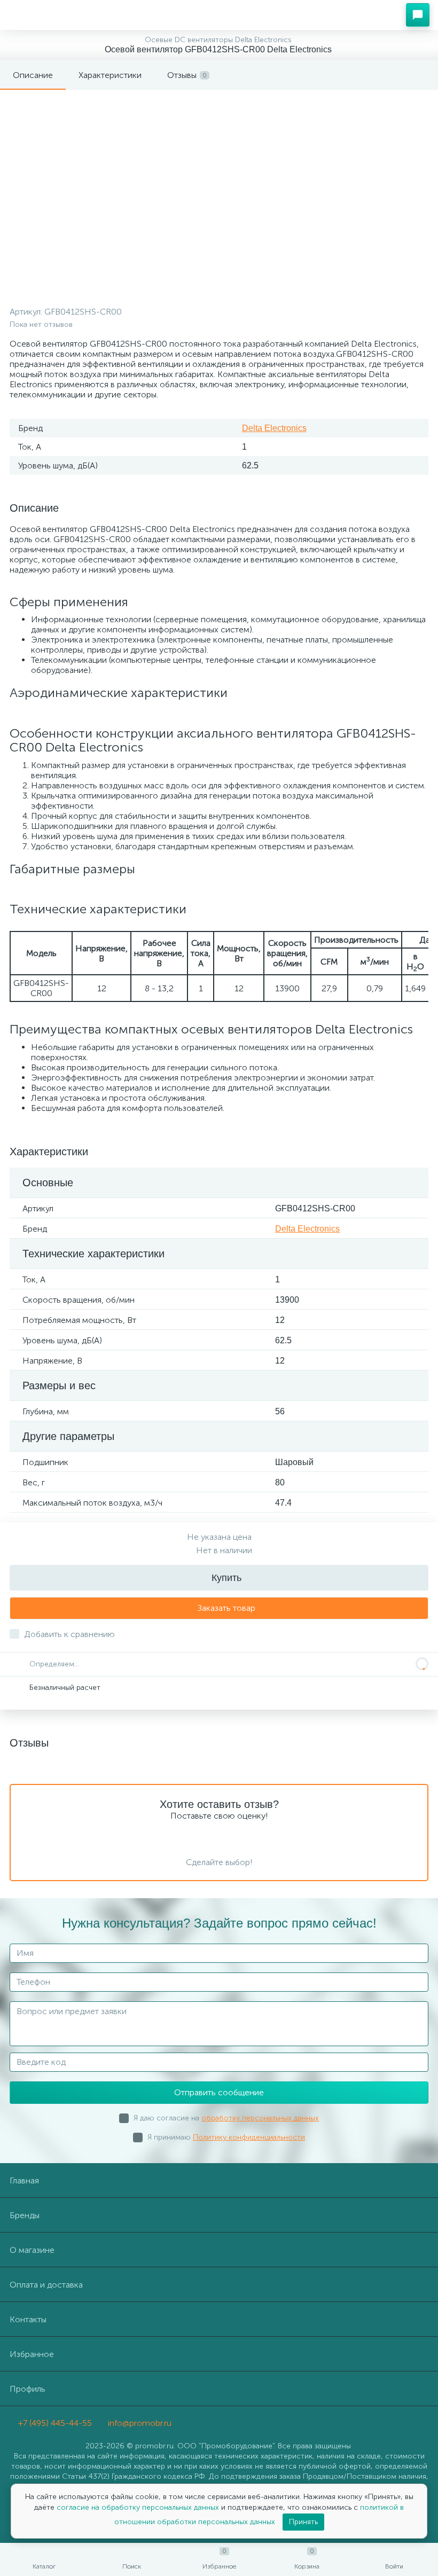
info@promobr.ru (139, 2423)
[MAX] (195, 2418)
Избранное (32, 2354)
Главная (24, 2180)
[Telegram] (180, 2418)
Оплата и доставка (46, 2285)
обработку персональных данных (260, 2118)
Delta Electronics (274, 428)
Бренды (25, 2215)
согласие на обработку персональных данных (139, 2507)
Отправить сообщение (219, 2092)
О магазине (32, 2250)
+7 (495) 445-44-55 (54, 2423)
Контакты (28, 2319)
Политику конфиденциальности (249, 2137)
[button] (418, 15)
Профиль (28, 2389)
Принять (303, 2522)
